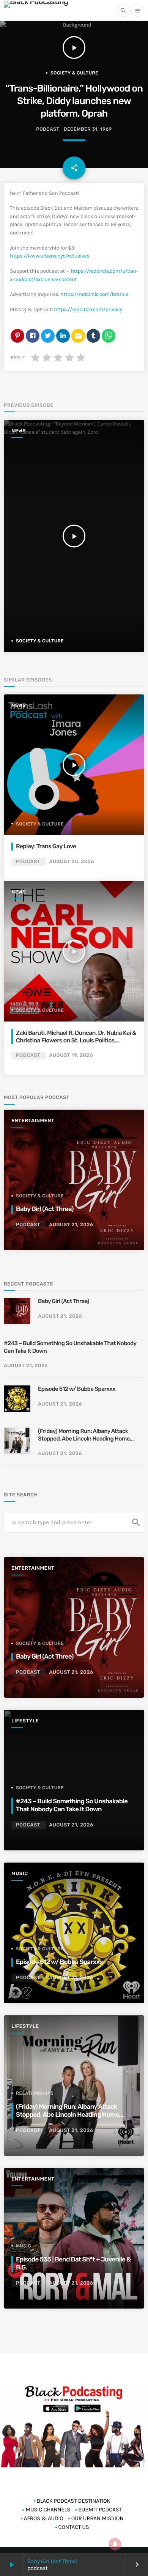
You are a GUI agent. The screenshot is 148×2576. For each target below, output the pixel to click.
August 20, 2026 (72, 862)
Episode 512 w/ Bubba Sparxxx (77, 1389)
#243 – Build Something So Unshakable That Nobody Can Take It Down (70, 1347)
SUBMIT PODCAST (100, 2510)
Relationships (35, 2093)
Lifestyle (25, 1721)
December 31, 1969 (88, 129)
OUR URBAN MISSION (97, 2518)
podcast (48, 129)
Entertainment (33, 1121)
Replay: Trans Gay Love (46, 846)
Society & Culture (74, 73)
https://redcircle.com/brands (94, 294)
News (19, 431)
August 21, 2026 (71, 1225)
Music (20, 1874)
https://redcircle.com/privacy (88, 309)
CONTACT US (74, 2527)
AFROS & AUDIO (44, 2518)
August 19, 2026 (71, 1056)
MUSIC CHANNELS (48, 2510)
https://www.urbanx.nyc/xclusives (50, 256)
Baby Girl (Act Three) (52, 2561)
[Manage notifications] (115, 2544)
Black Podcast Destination (74, 2501)
